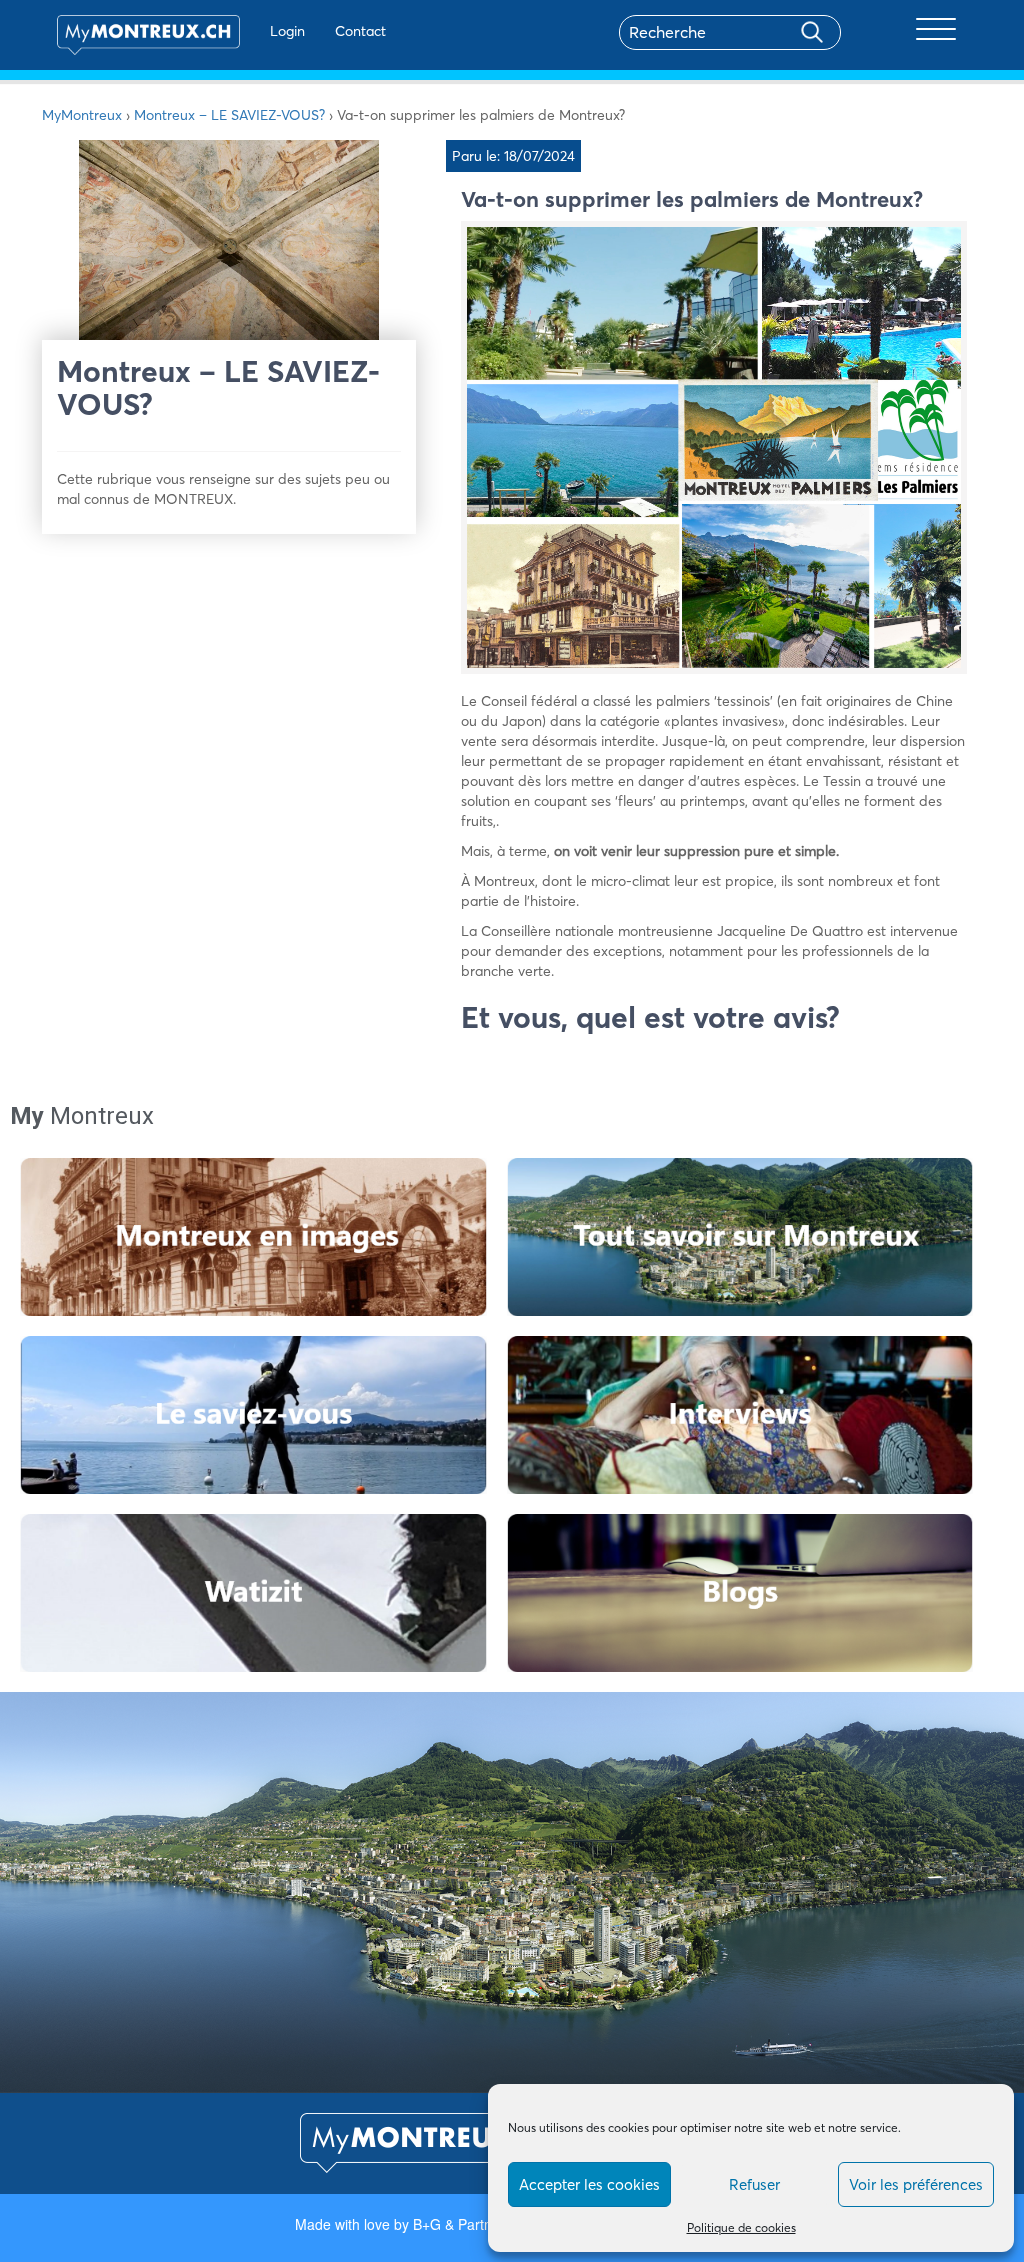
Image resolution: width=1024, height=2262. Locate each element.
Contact (360, 31)
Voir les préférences (916, 2184)
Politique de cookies (741, 2227)
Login (287, 31)
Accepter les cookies (589, 2184)
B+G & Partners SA (473, 2224)
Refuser (754, 2184)
